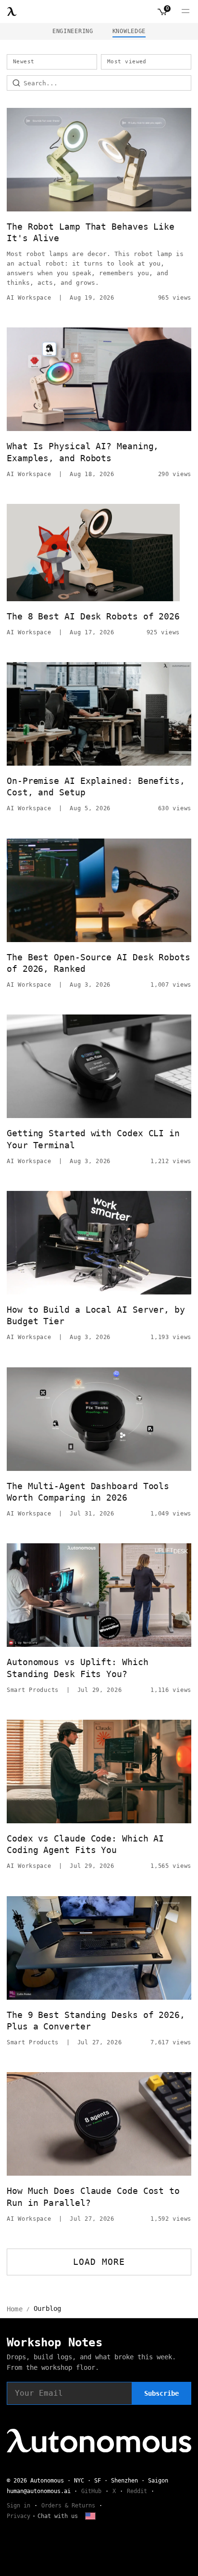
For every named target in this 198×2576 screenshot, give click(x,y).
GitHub (91, 2491)
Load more (99, 2262)
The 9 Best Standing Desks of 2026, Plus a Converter (96, 2021)
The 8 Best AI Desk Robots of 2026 (93, 616)
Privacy (19, 2516)
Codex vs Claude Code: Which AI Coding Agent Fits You (85, 1844)
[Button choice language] (90, 2516)
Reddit (137, 2491)
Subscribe (161, 2393)
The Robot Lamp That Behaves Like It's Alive (91, 232)
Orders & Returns (68, 2506)
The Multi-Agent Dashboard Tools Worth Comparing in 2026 (88, 1492)
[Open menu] (186, 12)
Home (15, 2309)
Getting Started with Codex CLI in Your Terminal (93, 1139)
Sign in (19, 2506)
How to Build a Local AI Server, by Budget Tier (96, 1315)
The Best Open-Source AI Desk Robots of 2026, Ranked (99, 963)
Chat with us (58, 2516)
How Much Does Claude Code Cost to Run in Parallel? (93, 2197)
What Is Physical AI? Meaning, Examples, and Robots (83, 452)
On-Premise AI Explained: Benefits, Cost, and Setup (96, 787)
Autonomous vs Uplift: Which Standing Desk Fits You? (78, 1668)
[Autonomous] (12, 12)
